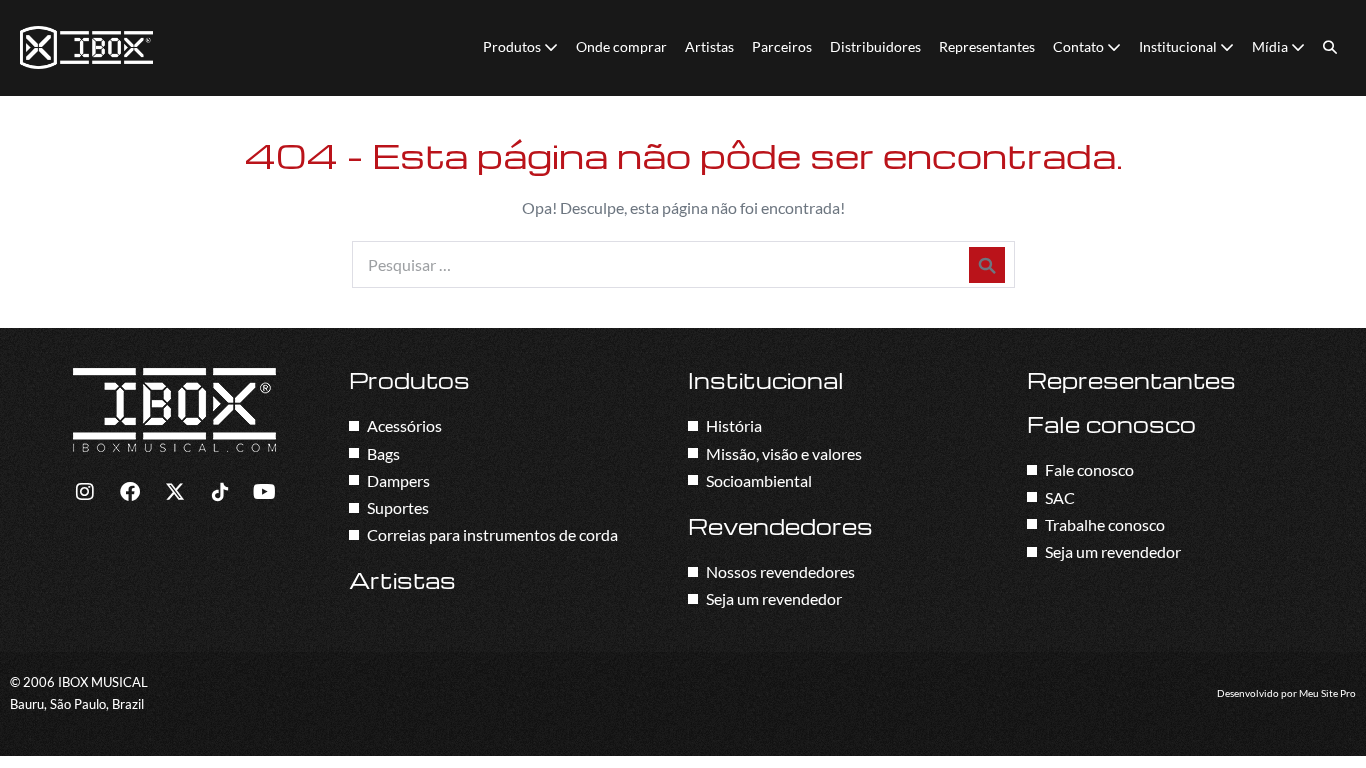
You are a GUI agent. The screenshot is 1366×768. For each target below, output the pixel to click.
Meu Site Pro (1327, 693)
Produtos (513, 46)
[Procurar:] (683, 264)
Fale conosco (1111, 424)
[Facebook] (130, 492)
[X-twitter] (175, 492)
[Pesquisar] (987, 265)
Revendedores (780, 526)
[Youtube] (265, 492)
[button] (1330, 48)
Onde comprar (621, 46)
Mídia (1271, 46)
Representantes (987, 46)
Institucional (1179, 46)
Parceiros (782, 46)
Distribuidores (875, 46)
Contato (1080, 46)
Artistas (709, 46)
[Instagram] (85, 492)
